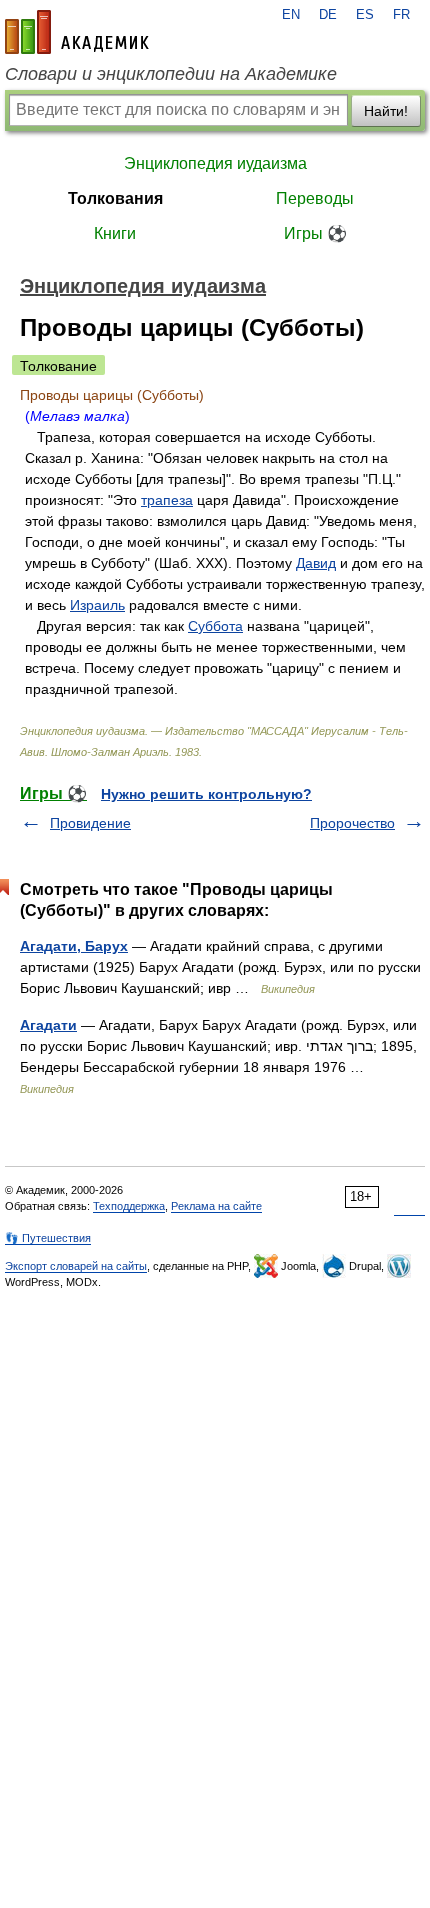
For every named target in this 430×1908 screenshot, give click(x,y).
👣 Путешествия (48, 1238)
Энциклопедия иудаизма (215, 163)
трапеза (167, 500)
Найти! (386, 111)
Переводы (315, 198)
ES (365, 15)
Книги (115, 233)
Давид (316, 563)
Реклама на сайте (216, 1206)
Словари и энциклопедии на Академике (171, 74)
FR (401, 15)
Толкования (115, 198)
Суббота (215, 626)
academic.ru (77, 32)
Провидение (90, 823)
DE (328, 15)
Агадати (48, 1025)
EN (291, 15)
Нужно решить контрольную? (206, 794)
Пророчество (352, 823)
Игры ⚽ (315, 233)
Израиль (97, 605)
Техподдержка (129, 1206)
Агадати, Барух (74, 946)
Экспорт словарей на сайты (76, 1266)
